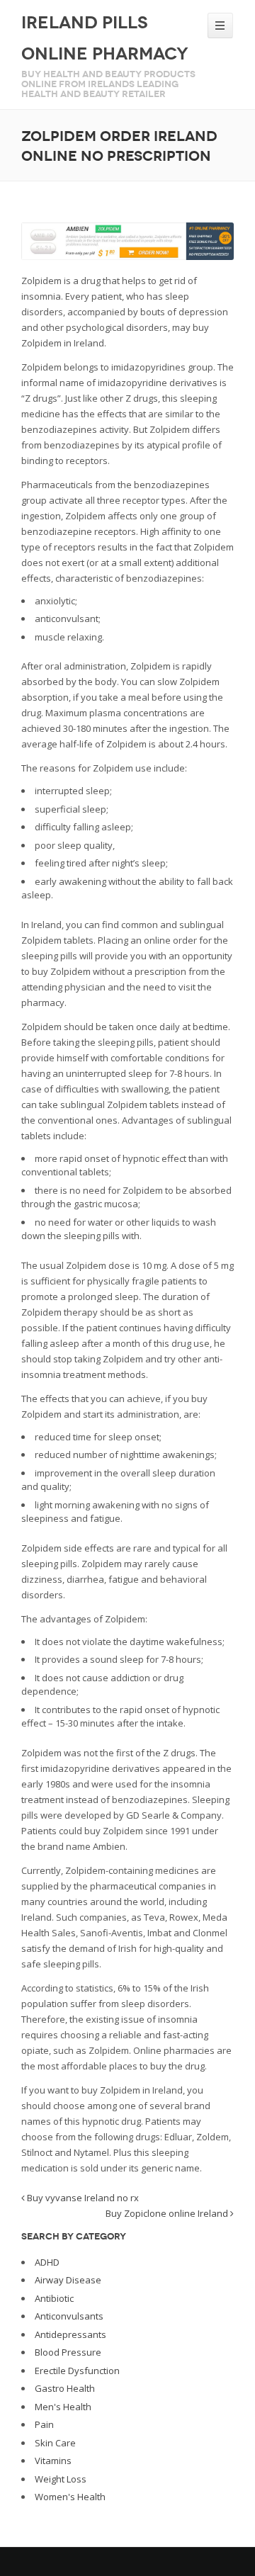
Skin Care (55, 2443)
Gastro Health (65, 2388)
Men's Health (63, 2407)
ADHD (47, 2262)
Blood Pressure (68, 2352)
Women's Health (70, 2497)
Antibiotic (54, 2298)
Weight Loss (61, 2479)
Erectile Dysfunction (77, 2371)
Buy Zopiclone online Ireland (168, 2213)
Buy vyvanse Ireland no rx (82, 2198)
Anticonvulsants (69, 2316)
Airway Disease (68, 2280)
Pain (44, 2424)
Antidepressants (70, 2334)
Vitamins (53, 2461)
